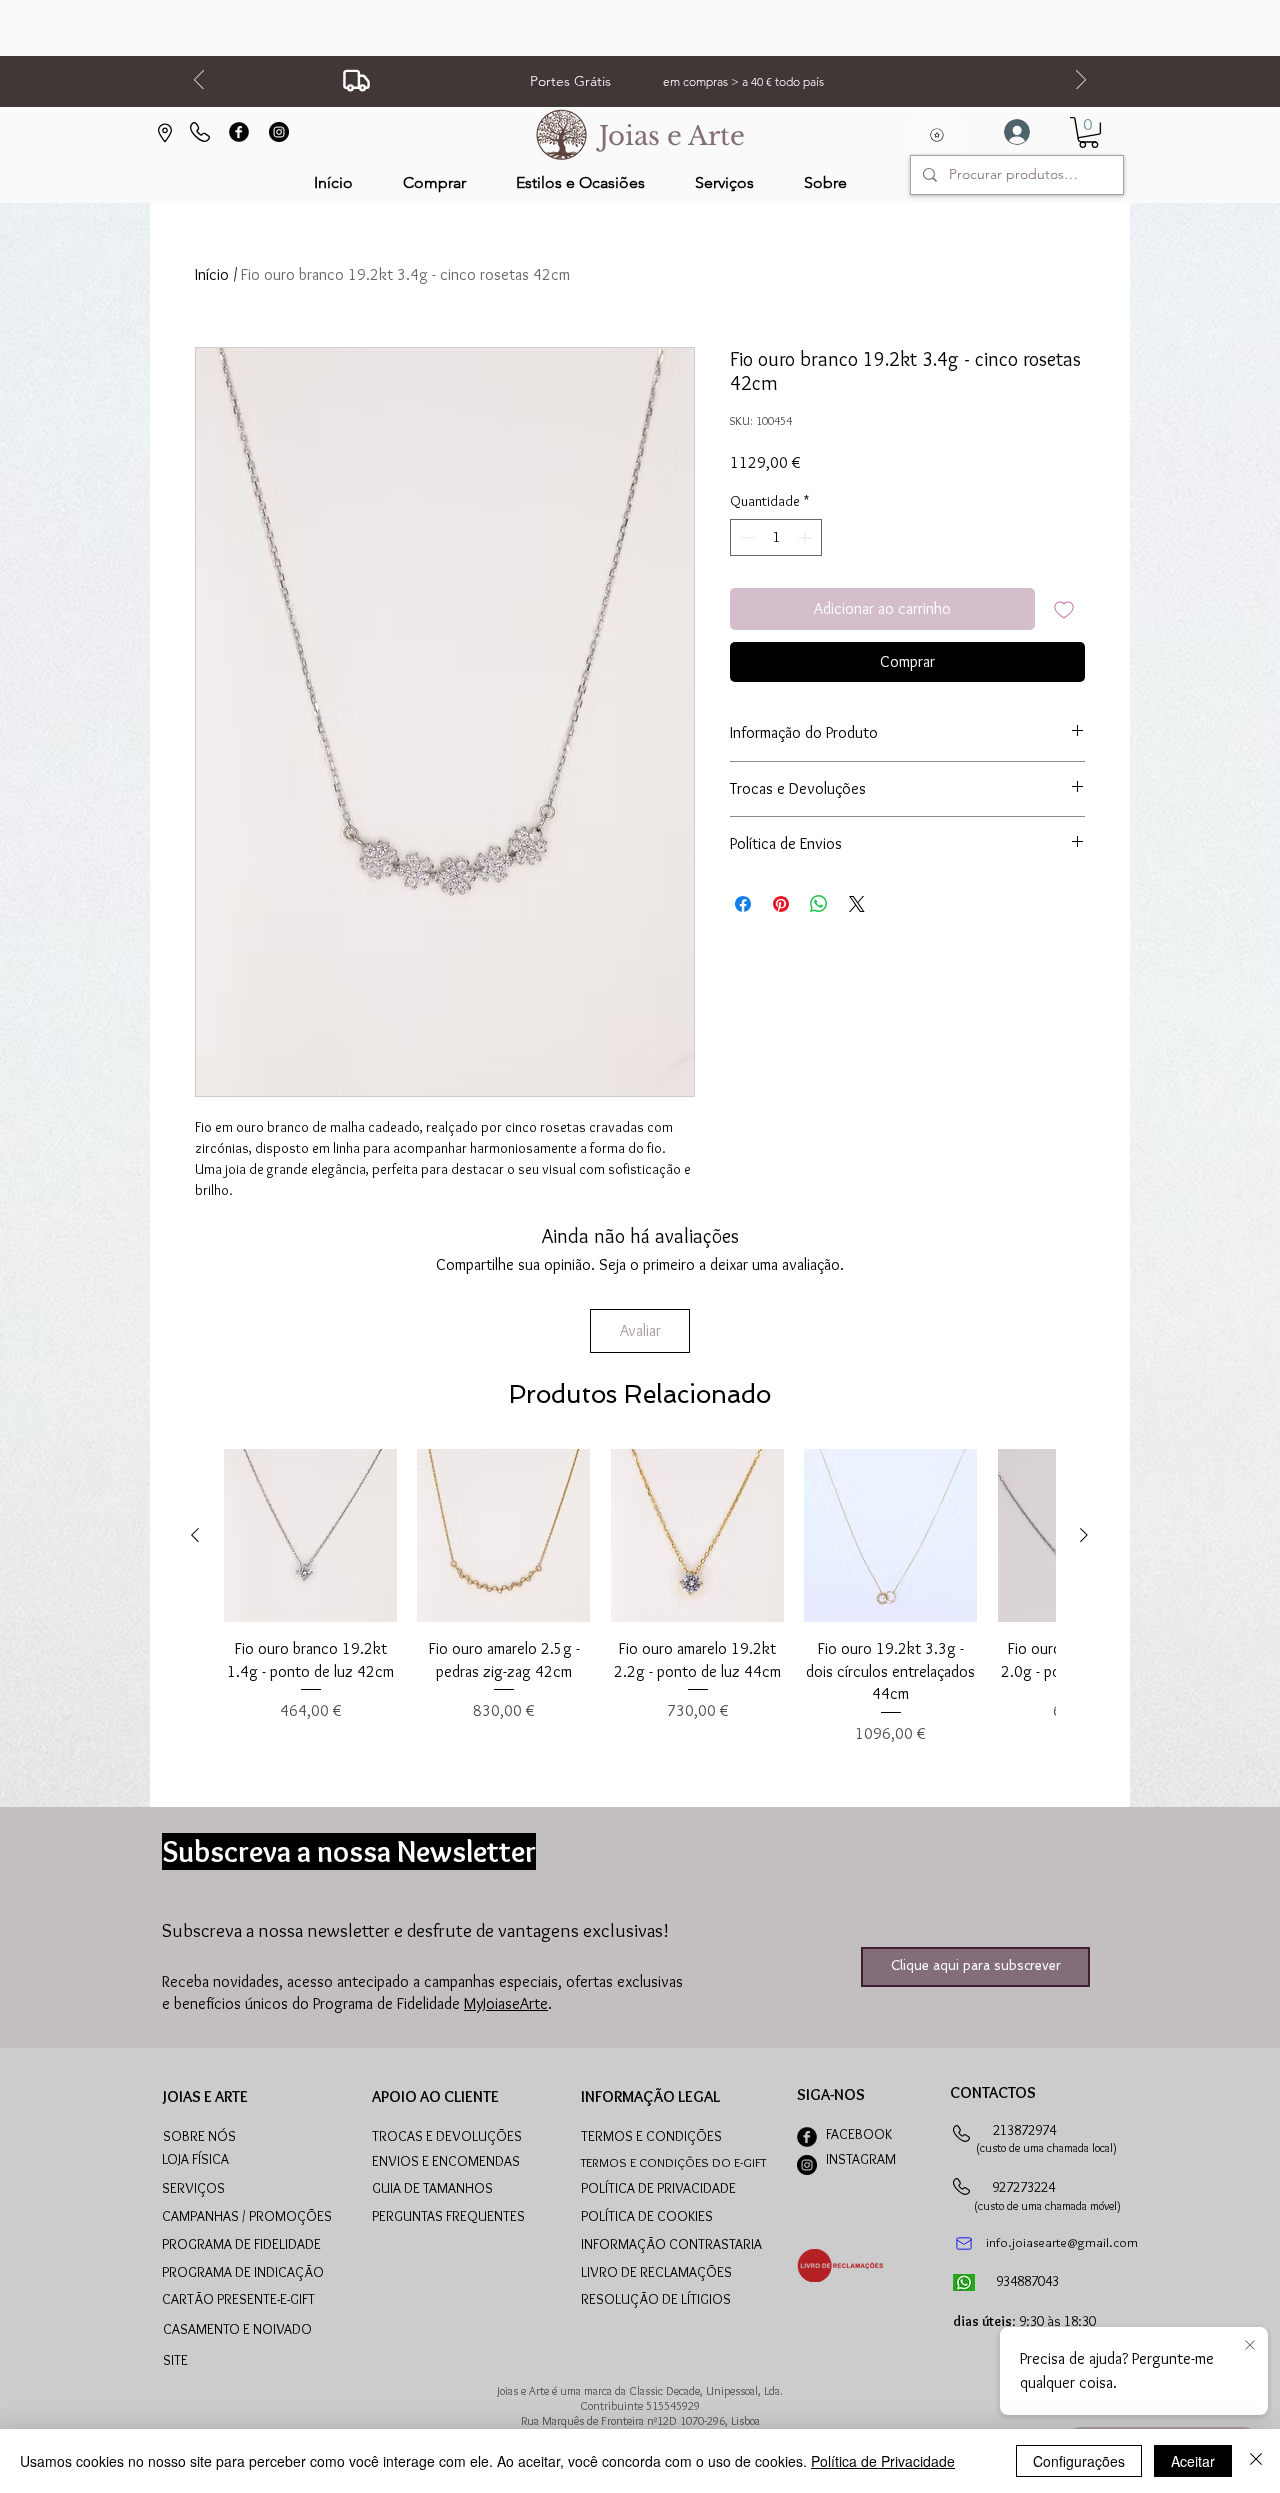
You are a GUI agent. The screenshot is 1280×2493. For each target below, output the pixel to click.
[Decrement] (745, 537)
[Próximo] (1081, 81)
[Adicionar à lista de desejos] (1064, 609)
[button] (580, 182)
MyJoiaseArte (506, 2003)
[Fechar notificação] (1250, 2346)
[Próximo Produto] (1084, 1535)
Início (212, 274)
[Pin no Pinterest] (781, 904)
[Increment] (806, 537)
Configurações (1079, 2461)
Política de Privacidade (883, 2461)
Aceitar (1193, 2461)
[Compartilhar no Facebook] (743, 904)
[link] (1088, 132)
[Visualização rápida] (310, 1535)
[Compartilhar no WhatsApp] (819, 904)
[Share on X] (857, 904)
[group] (639, 1597)
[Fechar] (1256, 2461)
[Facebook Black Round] (239, 132)
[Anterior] (199, 81)
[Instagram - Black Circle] (279, 132)
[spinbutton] (776, 537)
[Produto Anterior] (195, 1535)
